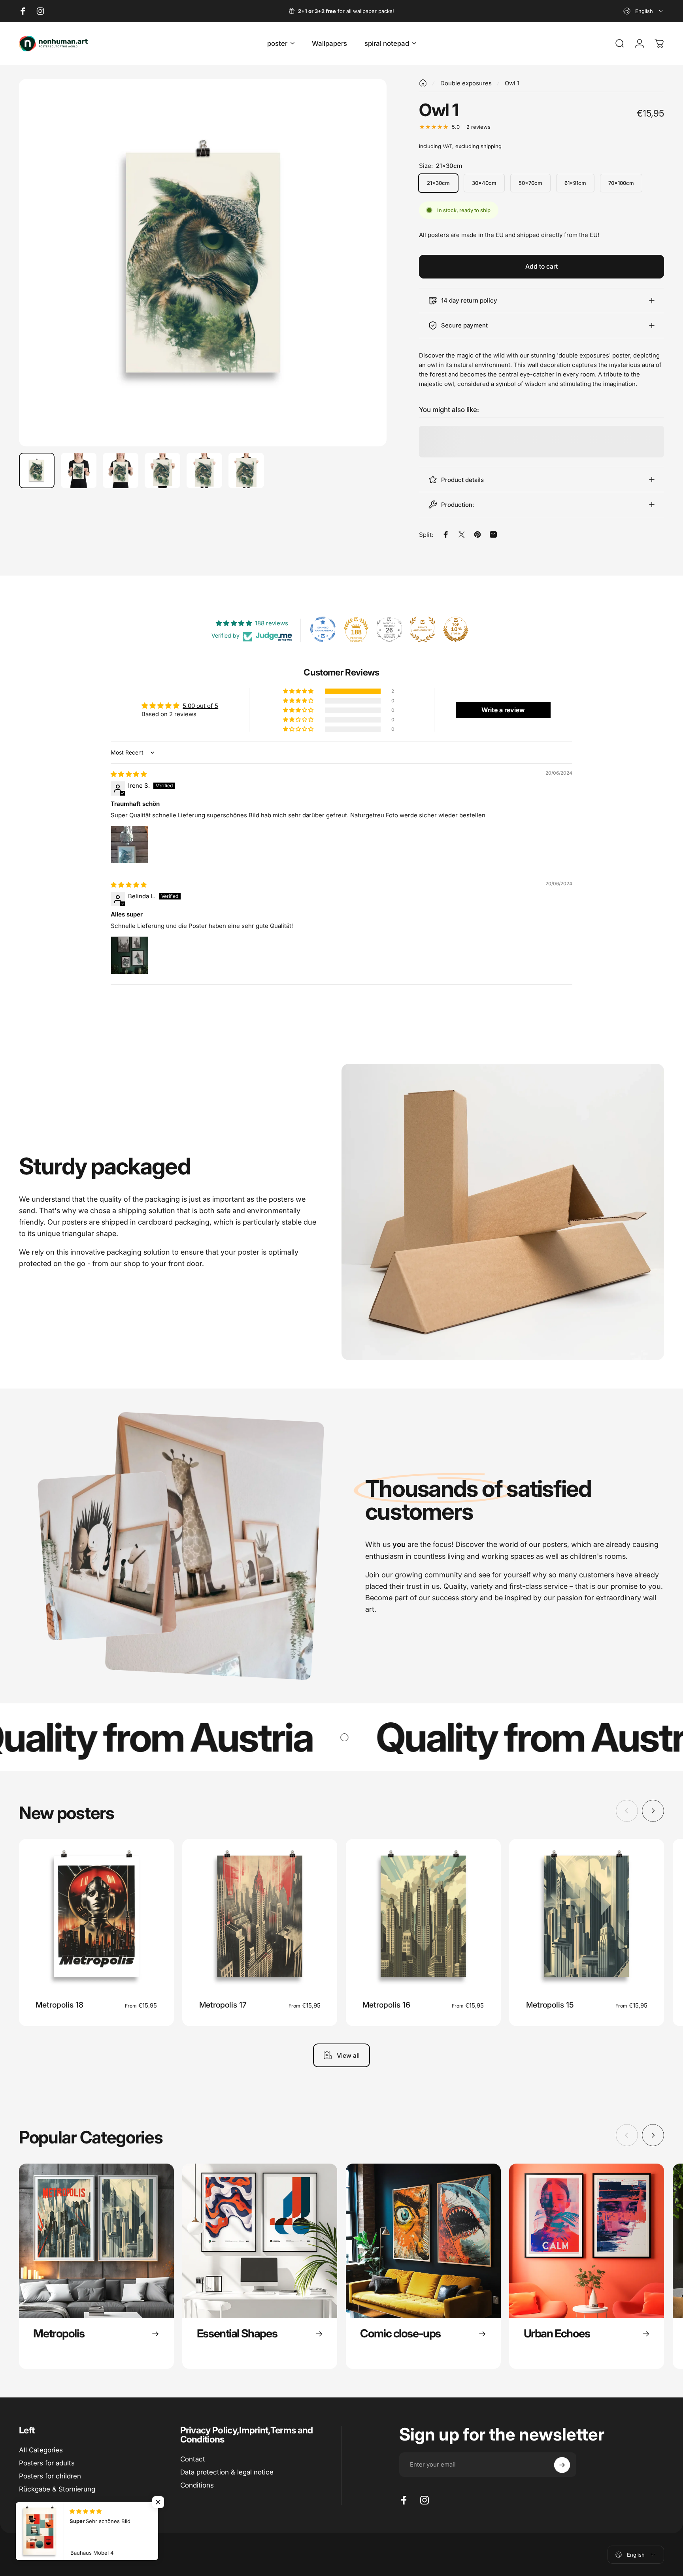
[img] (129, 774)
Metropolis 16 (386, 2005)
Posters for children (50, 2476)
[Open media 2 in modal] (203, 263)
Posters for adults (47, 2463)
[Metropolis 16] (423, 1916)
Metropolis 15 (550, 2005)
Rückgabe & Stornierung (57, 2489)
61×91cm (575, 183)
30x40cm (484, 183)
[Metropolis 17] (260, 1916)
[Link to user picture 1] (130, 845)
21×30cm (438, 183)
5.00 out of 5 (200, 706)
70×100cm (621, 183)
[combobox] (644, 11)
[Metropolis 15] (587, 1916)
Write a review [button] (503, 710)
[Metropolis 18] (96, 1916)
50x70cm (530, 183)
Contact (193, 2459)
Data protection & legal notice (227, 2472)
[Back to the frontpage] (423, 83)
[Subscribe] (562, 2465)
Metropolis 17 (223, 2005)
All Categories (41, 2450)
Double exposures (466, 83)
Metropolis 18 (59, 2005)
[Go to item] (37, 470)
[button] (299, 691)
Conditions (197, 2486)
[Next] (366, 280)
